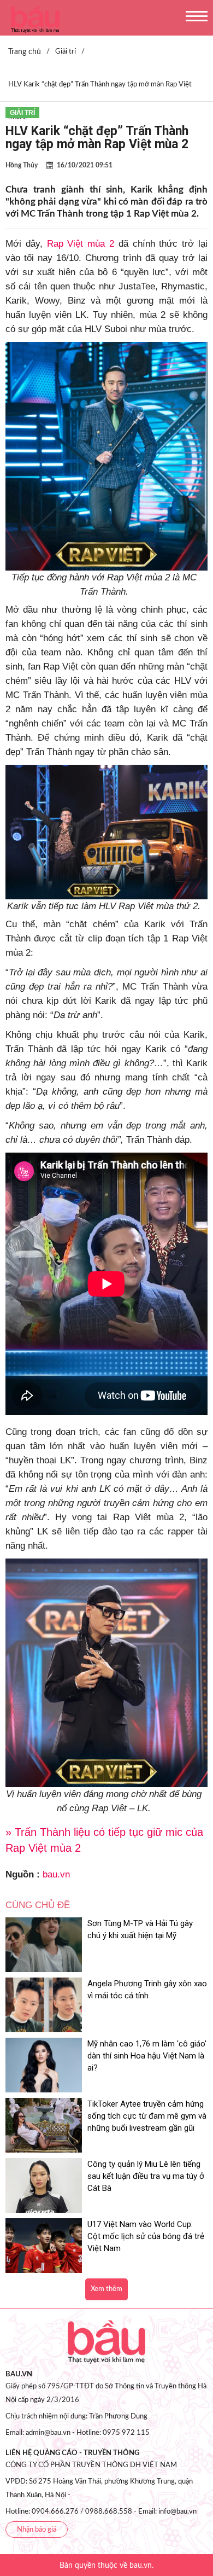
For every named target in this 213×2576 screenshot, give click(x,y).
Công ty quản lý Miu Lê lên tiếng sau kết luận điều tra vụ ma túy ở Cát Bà (146, 2176)
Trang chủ (25, 52)
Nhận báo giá (37, 2530)
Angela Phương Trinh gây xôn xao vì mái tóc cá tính (147, 1990)
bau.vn (56, 1874)
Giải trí (22, 113)
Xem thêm (106, 2289)
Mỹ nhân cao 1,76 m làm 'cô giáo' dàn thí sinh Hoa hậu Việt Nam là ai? (147, 2056)
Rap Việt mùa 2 (81, 244)
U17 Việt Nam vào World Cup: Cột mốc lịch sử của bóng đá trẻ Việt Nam (146, 2236)
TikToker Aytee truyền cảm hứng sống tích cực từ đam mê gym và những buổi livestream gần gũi (147, 2116)
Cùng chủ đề (38, 1905)
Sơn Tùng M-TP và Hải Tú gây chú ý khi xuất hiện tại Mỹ (140, 1929)
